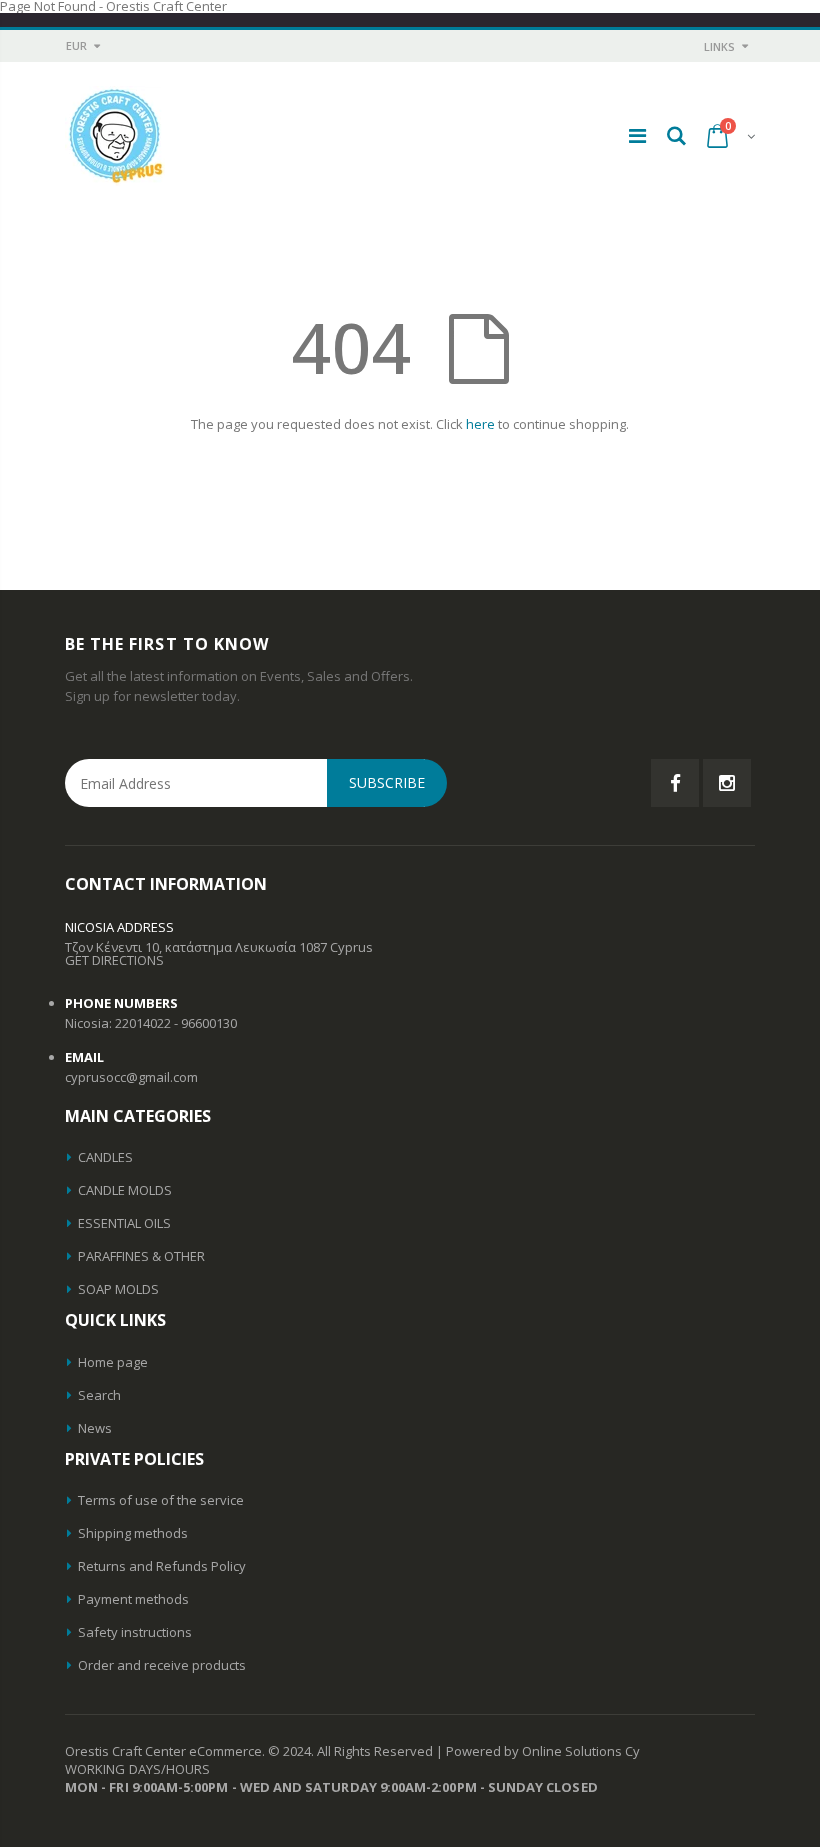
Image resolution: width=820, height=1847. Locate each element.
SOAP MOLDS (118, 1289)
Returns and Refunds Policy (162, 1566)
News (95, 1428)
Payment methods (133, 1599)
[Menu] (637, 135)
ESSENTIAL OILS (124, 1223)
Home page (113, 1362)
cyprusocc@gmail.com (131, 1077)
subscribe (387, 782)
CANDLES (105, 1157)
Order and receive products (162, 1665)
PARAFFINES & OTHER (141, 1256)
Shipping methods (133, 1533)
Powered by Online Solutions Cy (543, 1751)
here (480, 424)
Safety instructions (135, 1632)
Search (99, 1395)
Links (719, 46)
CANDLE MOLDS (125, 1190)
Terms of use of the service (161, 1500)
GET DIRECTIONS (114, 960)
